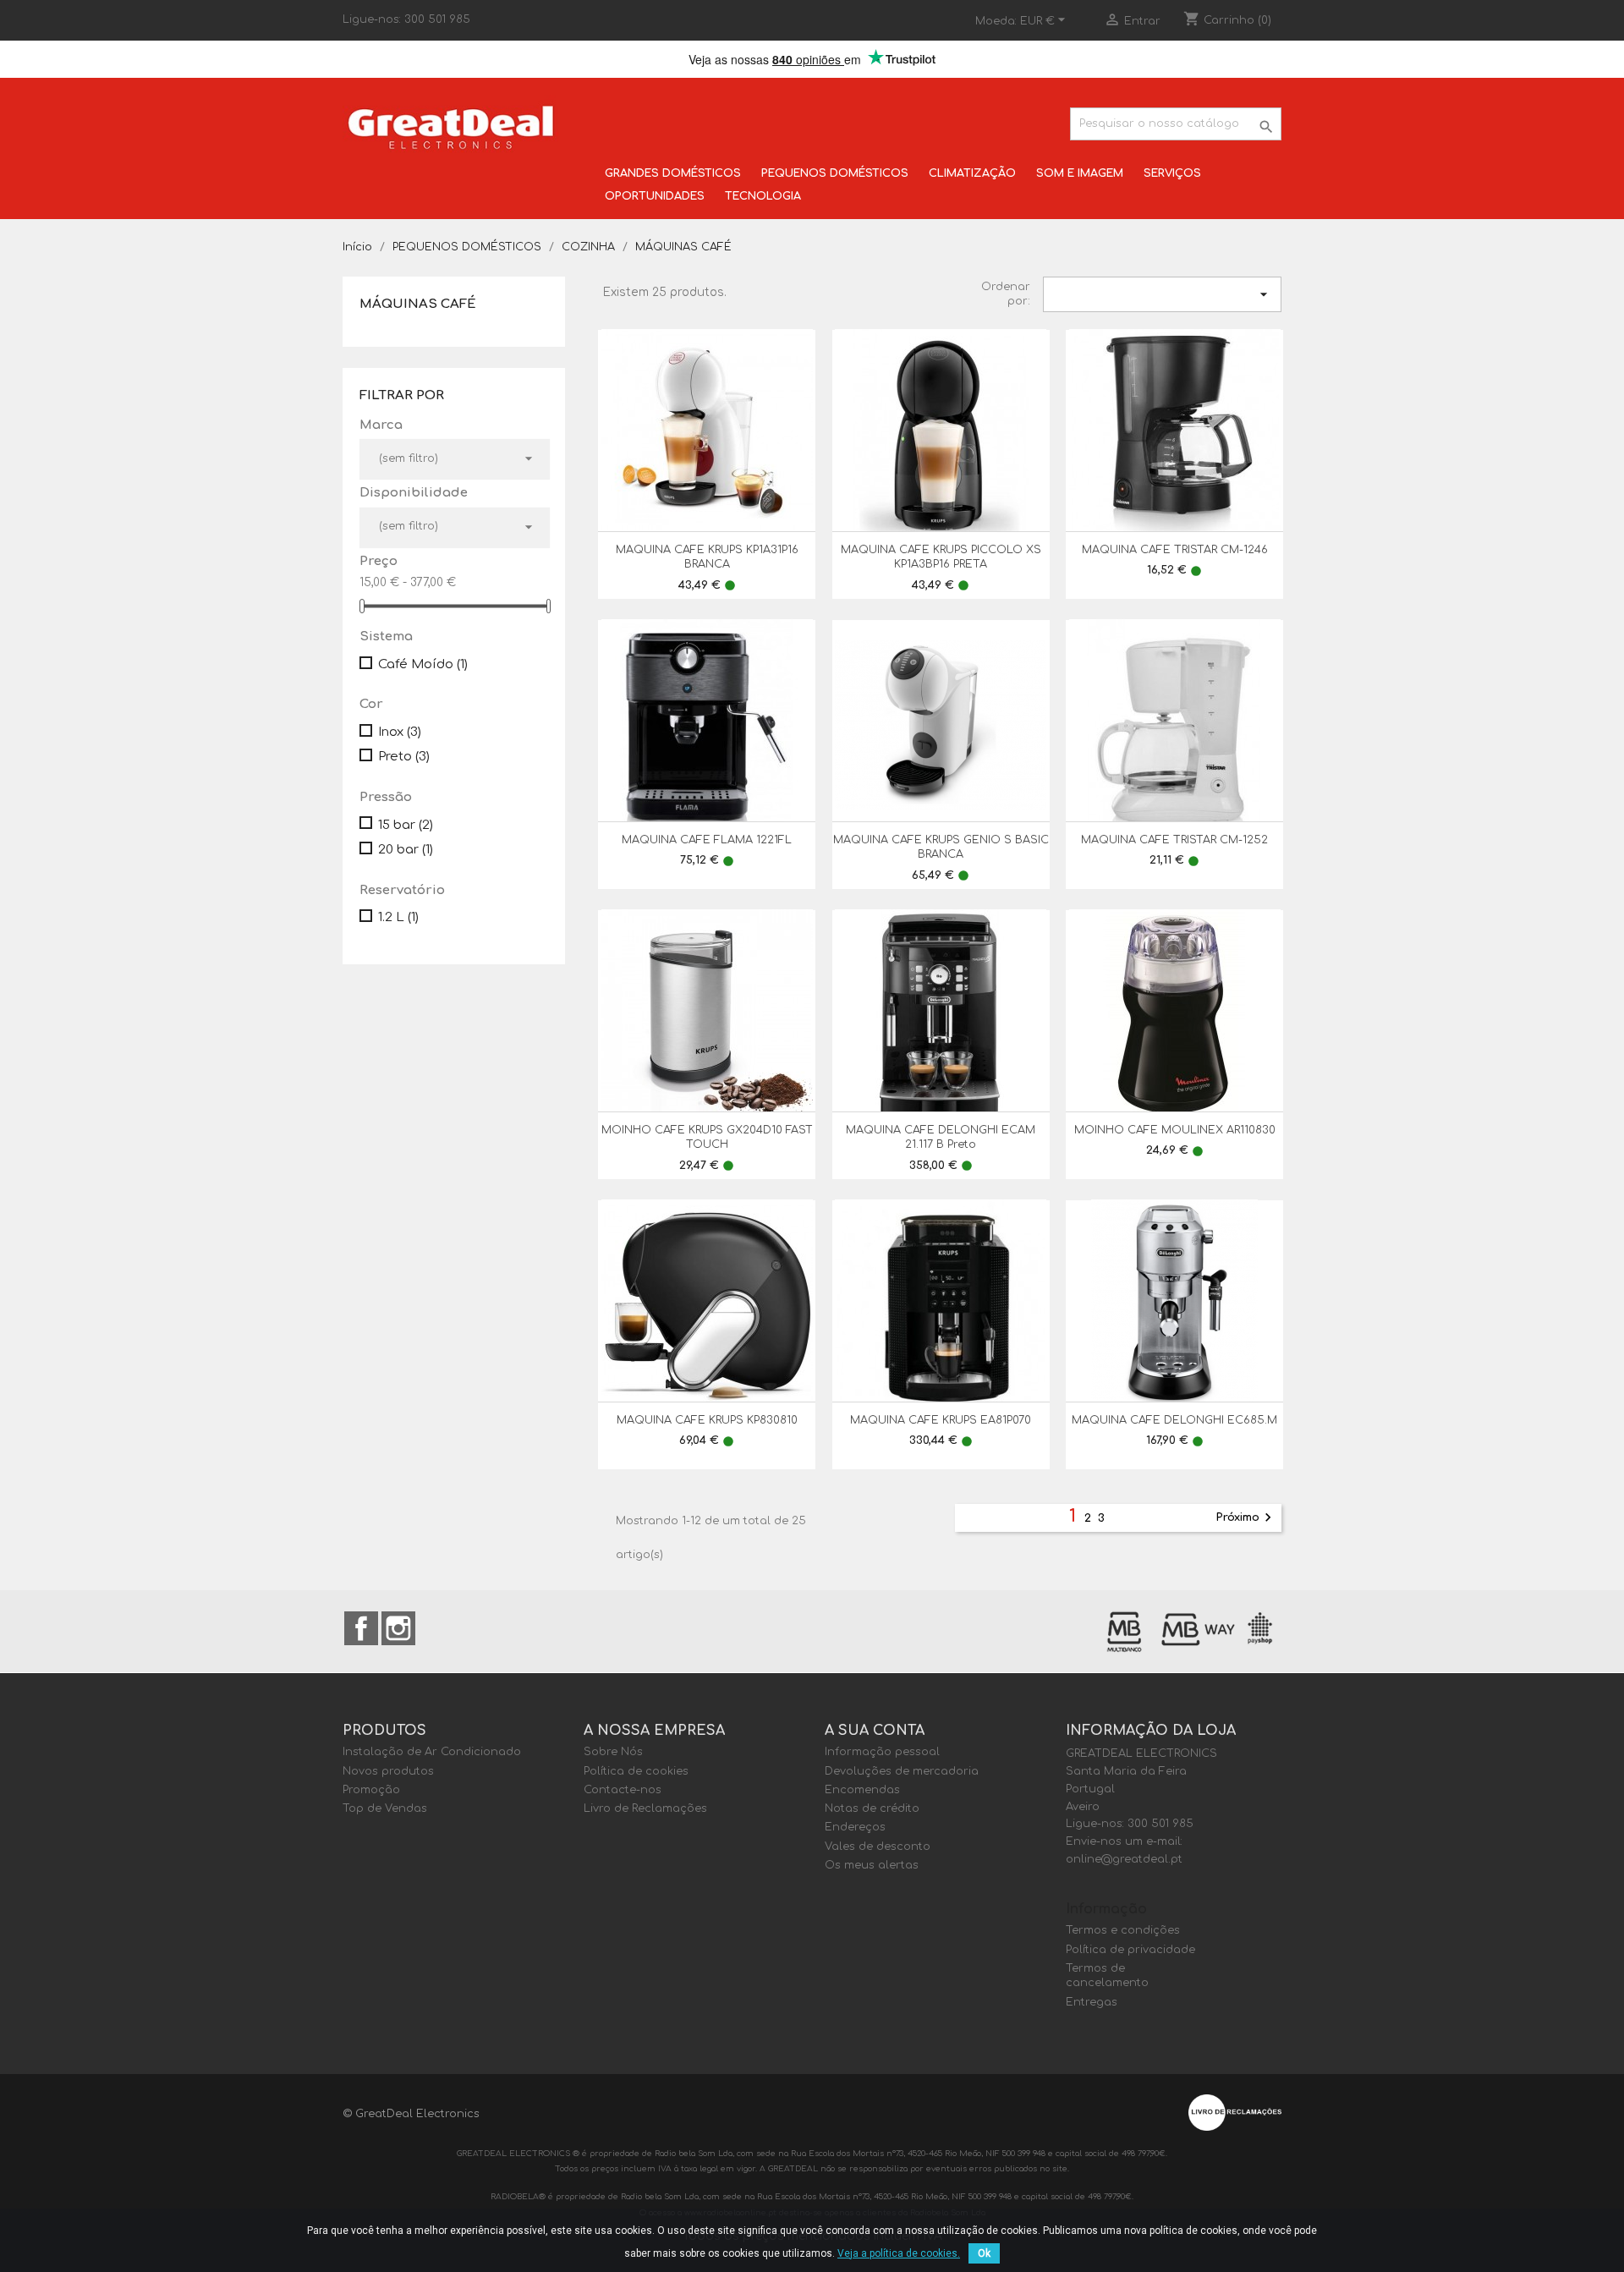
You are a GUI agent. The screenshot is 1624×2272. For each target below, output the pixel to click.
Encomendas (862, 1790)
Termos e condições (1123, 1930)
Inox (400, 732)
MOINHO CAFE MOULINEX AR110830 (1175, 1130)
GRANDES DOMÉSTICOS (673, 173)
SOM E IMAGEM (1080, 173)
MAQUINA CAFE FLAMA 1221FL (707, 840)
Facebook (361, 1628)
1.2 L (398, 917)
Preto (404, 757)
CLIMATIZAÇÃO (972, 173)
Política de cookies (636, 1771)
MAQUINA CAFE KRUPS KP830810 (707, 1420)
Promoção (371, 1790)
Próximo (1246, 1517)
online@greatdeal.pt (1124, 1859)
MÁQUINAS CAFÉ (418, 304)
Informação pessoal (882, 1752)
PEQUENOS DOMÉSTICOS (835, 173)
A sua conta (875, 1731)
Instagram (398, 1628)
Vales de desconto (878, 1847)
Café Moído (423, 664)
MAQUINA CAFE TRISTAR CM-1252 (1174, 840)
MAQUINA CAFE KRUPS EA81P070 (941, 1420)
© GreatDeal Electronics (411, 2114)
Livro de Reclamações (645, 1808)
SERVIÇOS (1172, 173)
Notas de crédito (872, 1808)
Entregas (1092, 2002)
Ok (984, 2253)
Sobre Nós (613, 1752)
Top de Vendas (385, 1808)
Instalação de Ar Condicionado (432, 1752)
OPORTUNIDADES (655, 196)
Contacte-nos (623, 1790)
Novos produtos (388, 1771)
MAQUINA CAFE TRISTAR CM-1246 (1175, 550)
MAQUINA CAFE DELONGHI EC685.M (1174, 1420)
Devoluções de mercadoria (902, 1771)
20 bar (406, 850)
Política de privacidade (1130, 1950)
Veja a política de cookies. (899, 2253)
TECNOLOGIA (763, 196)
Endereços (855, 1827)
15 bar (406, 825)
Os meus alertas (872, 1865)
